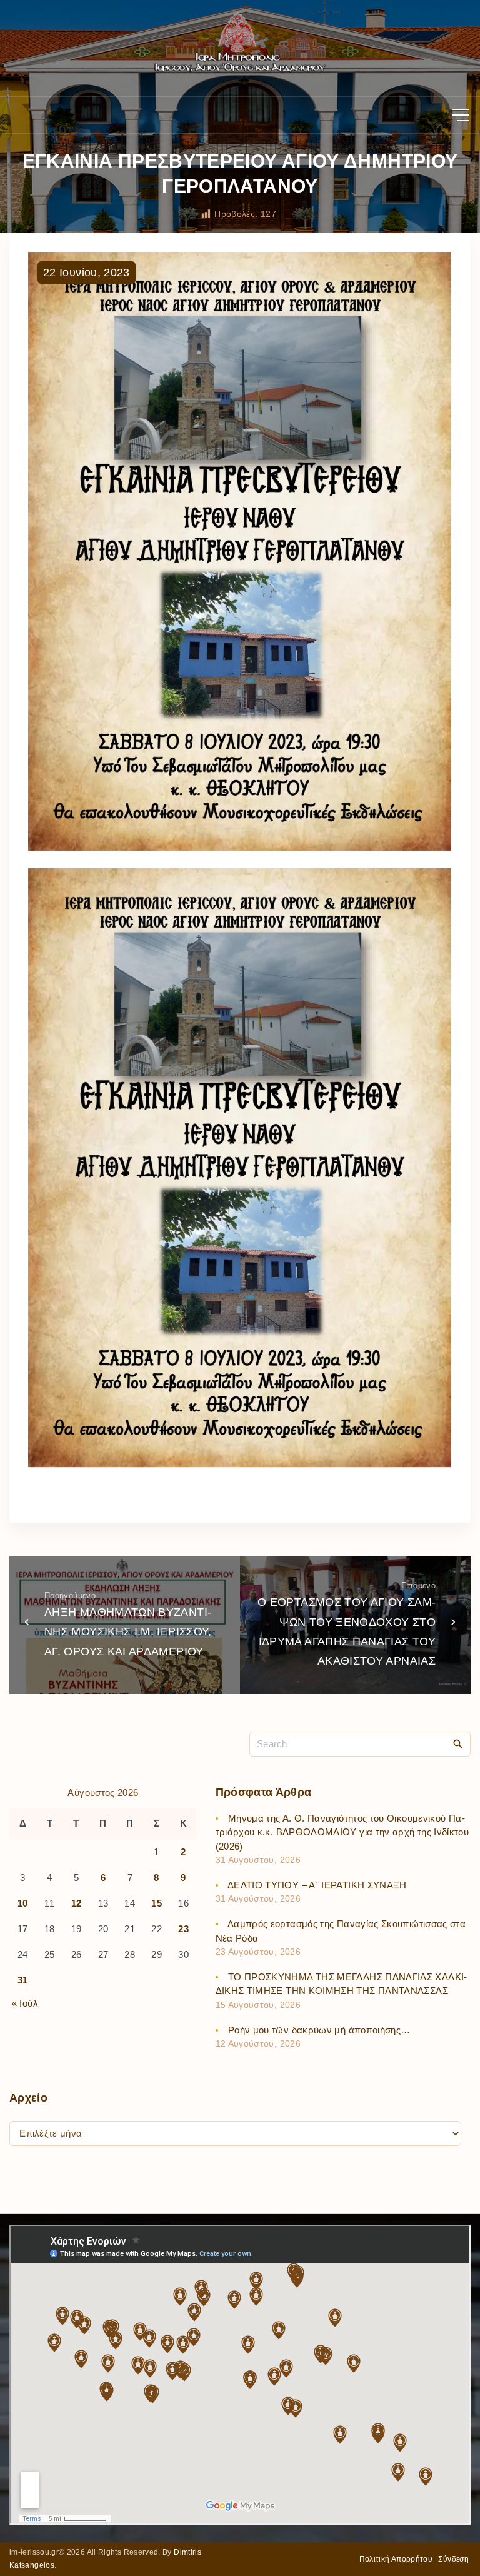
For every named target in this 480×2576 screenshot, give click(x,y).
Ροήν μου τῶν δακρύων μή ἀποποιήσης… (319, 2030)
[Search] (458, 1743)
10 (23, 1903)
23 (183, 1929)
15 (157, 1903)
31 (23, 1980)
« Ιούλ (25, 2003)
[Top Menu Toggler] (461, 115)
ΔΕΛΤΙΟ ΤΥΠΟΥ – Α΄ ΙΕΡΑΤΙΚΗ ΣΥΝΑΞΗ (317, 1885)
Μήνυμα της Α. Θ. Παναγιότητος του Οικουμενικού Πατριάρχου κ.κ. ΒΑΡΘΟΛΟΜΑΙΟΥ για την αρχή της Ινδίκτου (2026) (342, 1832)
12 (77, 1903)
